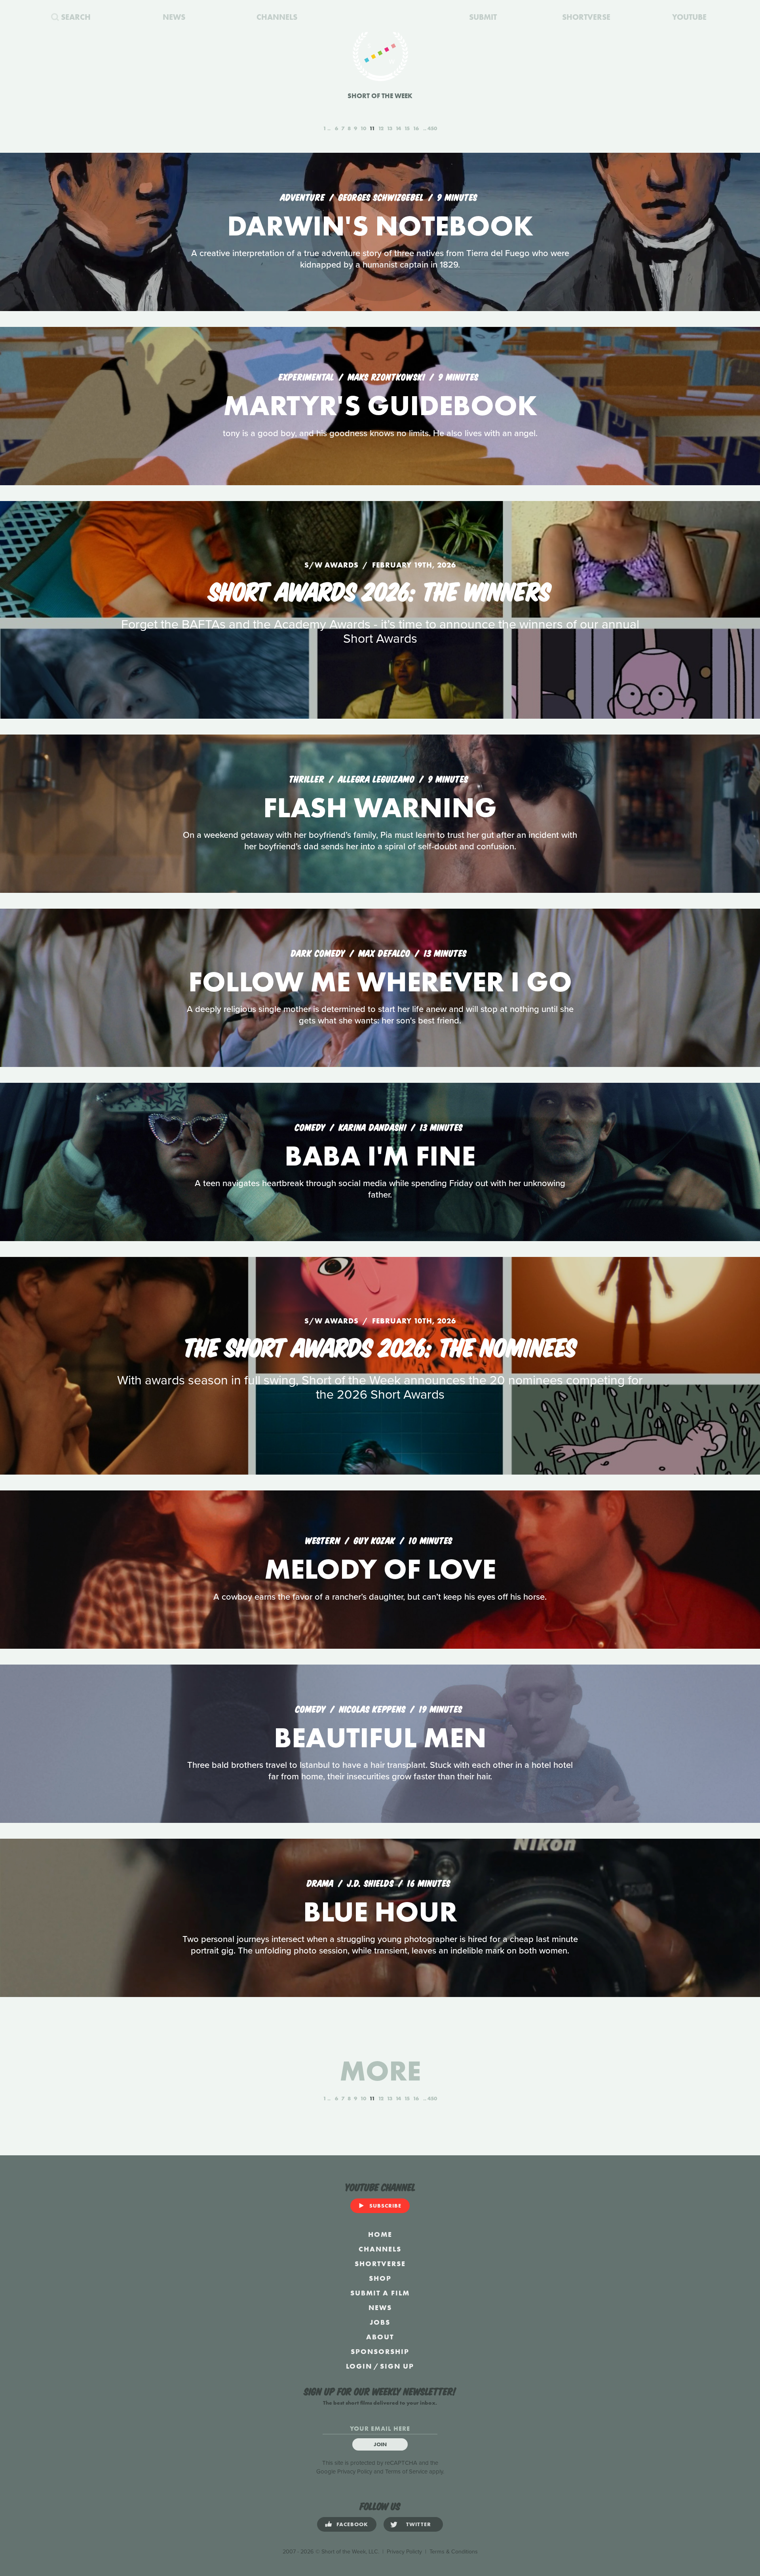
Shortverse (380, 2264)
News (380, 2307)
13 (389, 128)
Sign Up (397, 2366)
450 (432, 128)
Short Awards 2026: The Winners (380, 590)
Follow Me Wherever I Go (380, 982)
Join (380, 2444)
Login (359, 2366)
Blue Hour (380, 1912)
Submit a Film (380, 2293)
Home (380, 2234)
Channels (380, 2249)
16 (416, 128)
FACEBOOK (352, 2524)
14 (398, 128)
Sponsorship (380, 2351)
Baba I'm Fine (380, 1156)
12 (381, 128)
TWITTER (419, 2524)
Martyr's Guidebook (380, 405)
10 (363, 128)
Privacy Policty (404, 2552)
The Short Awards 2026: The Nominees (380, 1346)
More (380, 2071)
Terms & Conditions (454, 2552)
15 (407, 128)
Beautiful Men (380, 1738)
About (380, 2337)
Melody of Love (380, 1569)
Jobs (380, 2322)
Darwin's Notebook (380, 226)
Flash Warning (380, 808)
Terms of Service (406, 2472)
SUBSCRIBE (385, 2206)
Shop (380, 2278)
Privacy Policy (355, 2472)
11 (372, 128)
